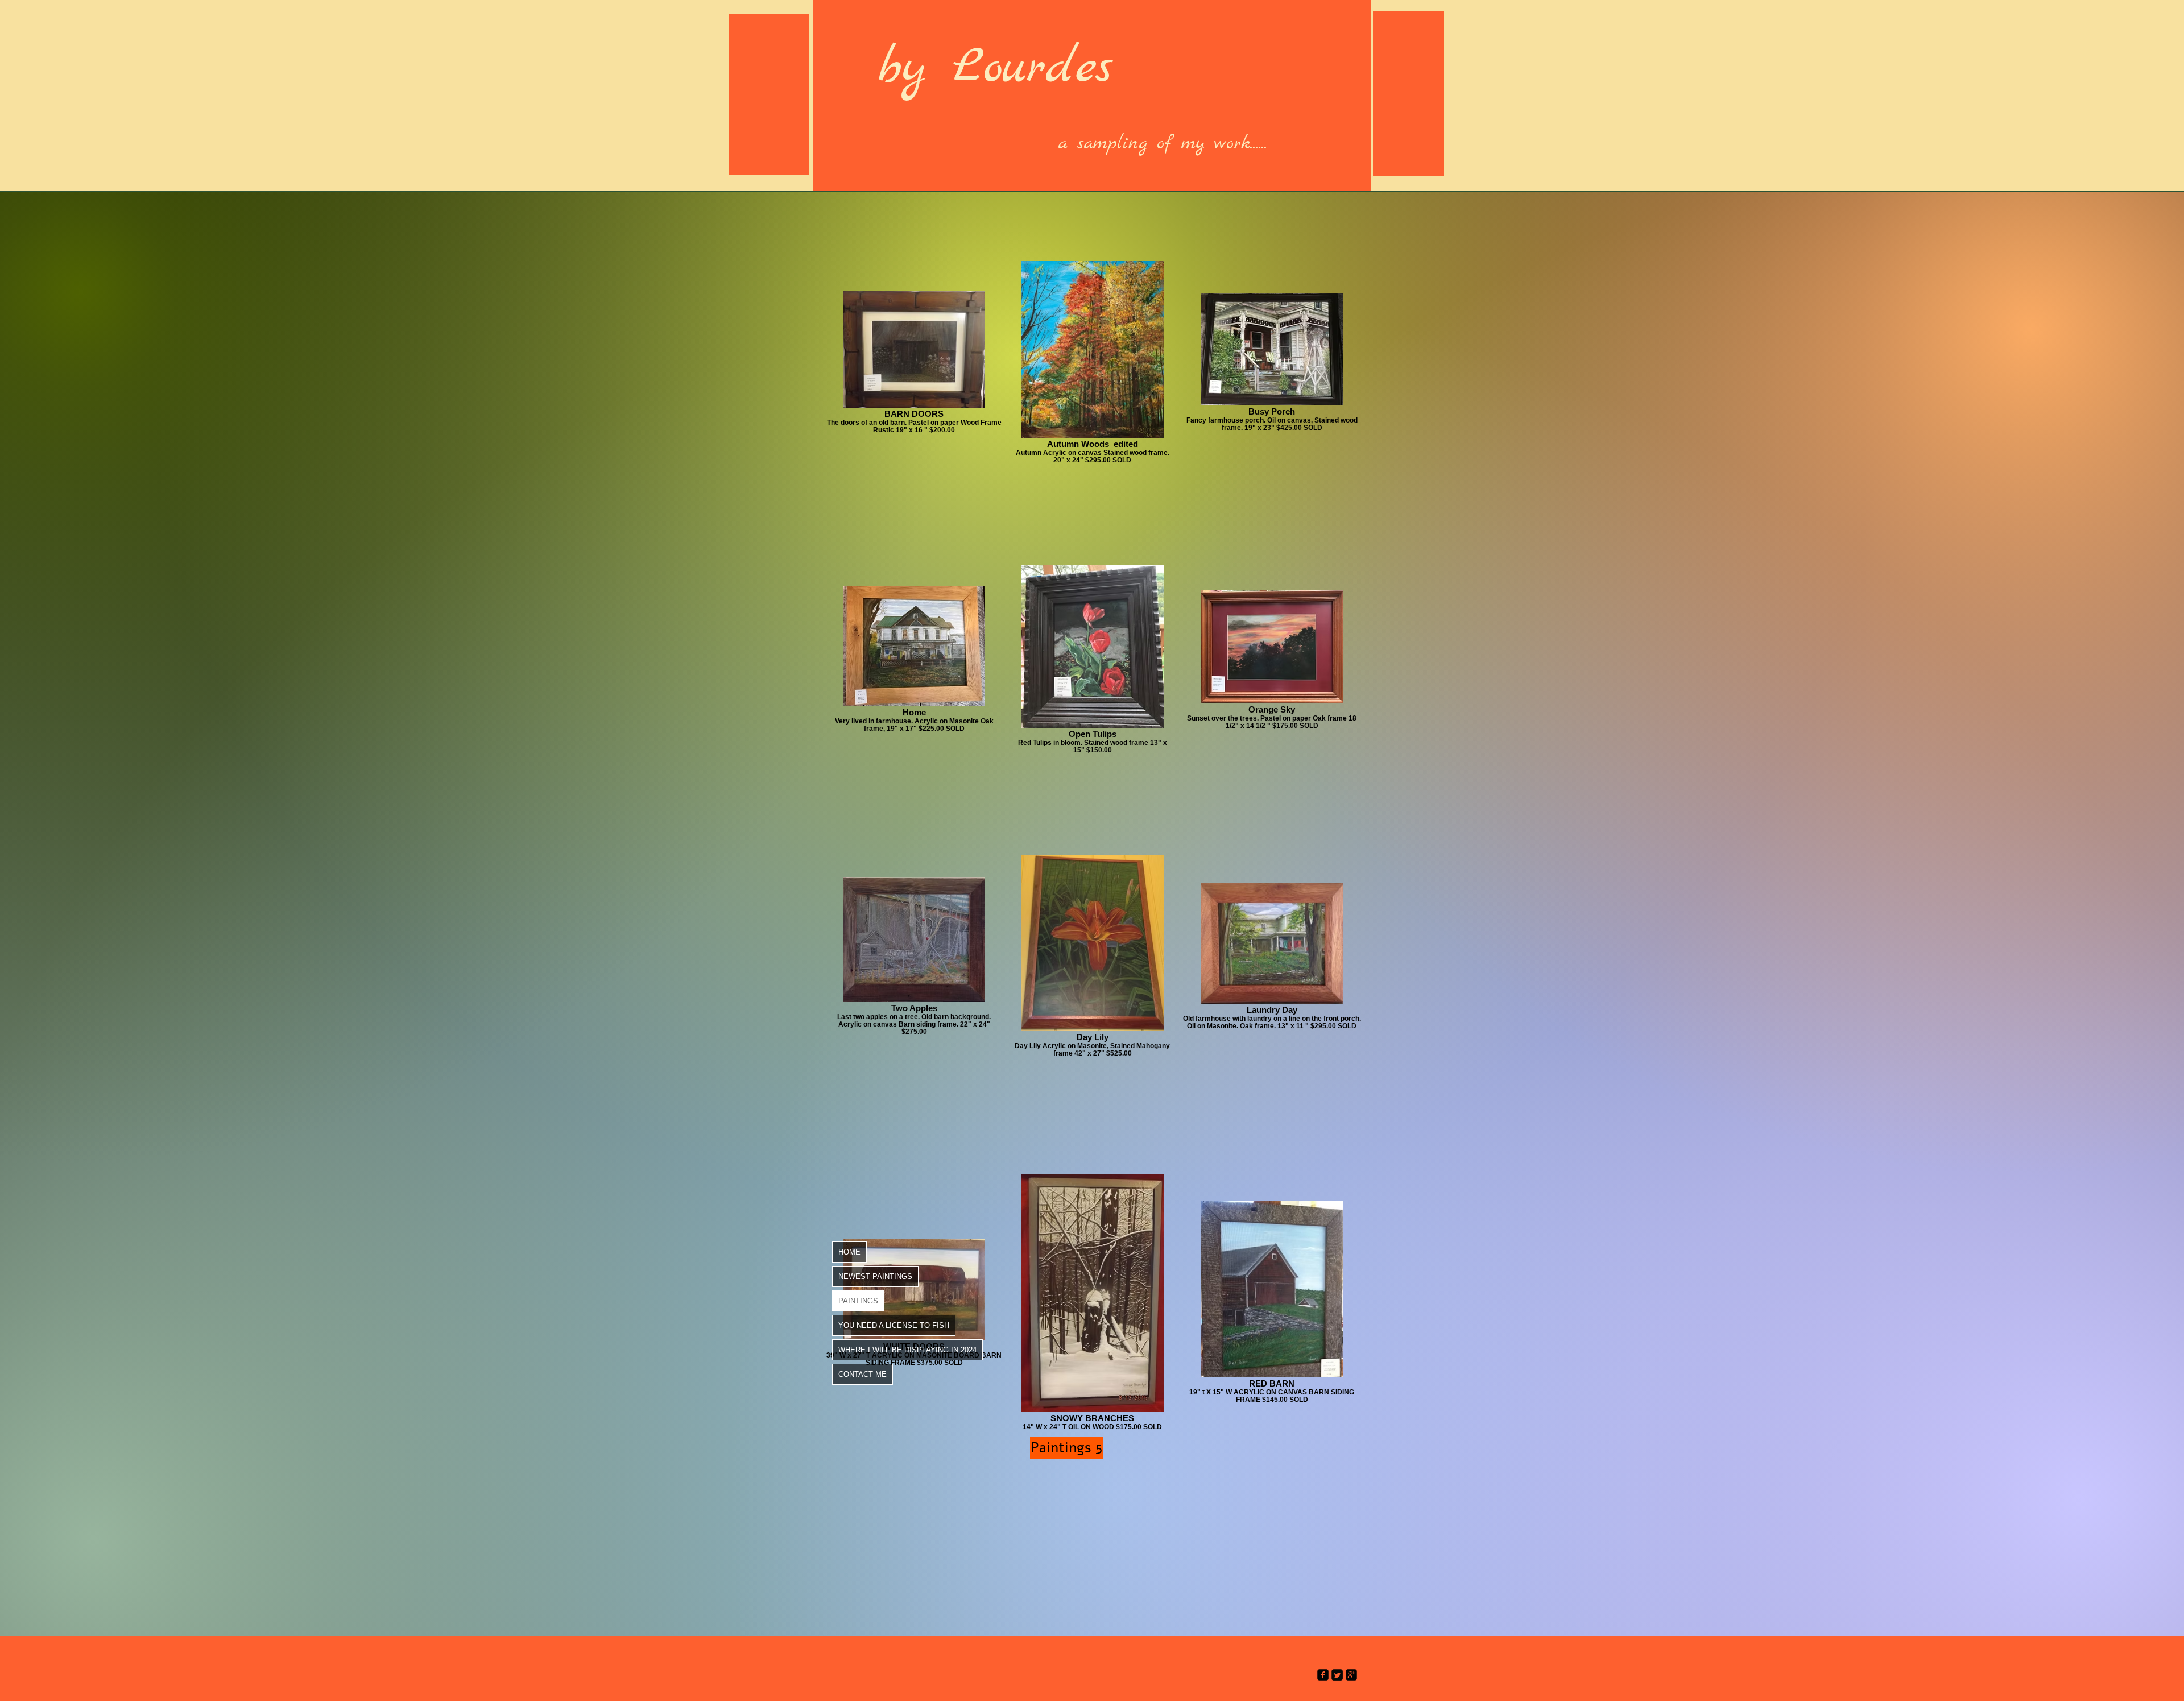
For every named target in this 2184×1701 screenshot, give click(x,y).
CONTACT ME (863, 1374)
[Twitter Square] (1337, 1675)
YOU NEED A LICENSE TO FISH (894, 1325)
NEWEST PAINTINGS (875, 1276)
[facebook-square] (1323, 1675)
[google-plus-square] (1351, 1675)
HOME (849, 1252)
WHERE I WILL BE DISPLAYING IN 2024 (907, 1350)
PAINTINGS (858, 1301)
